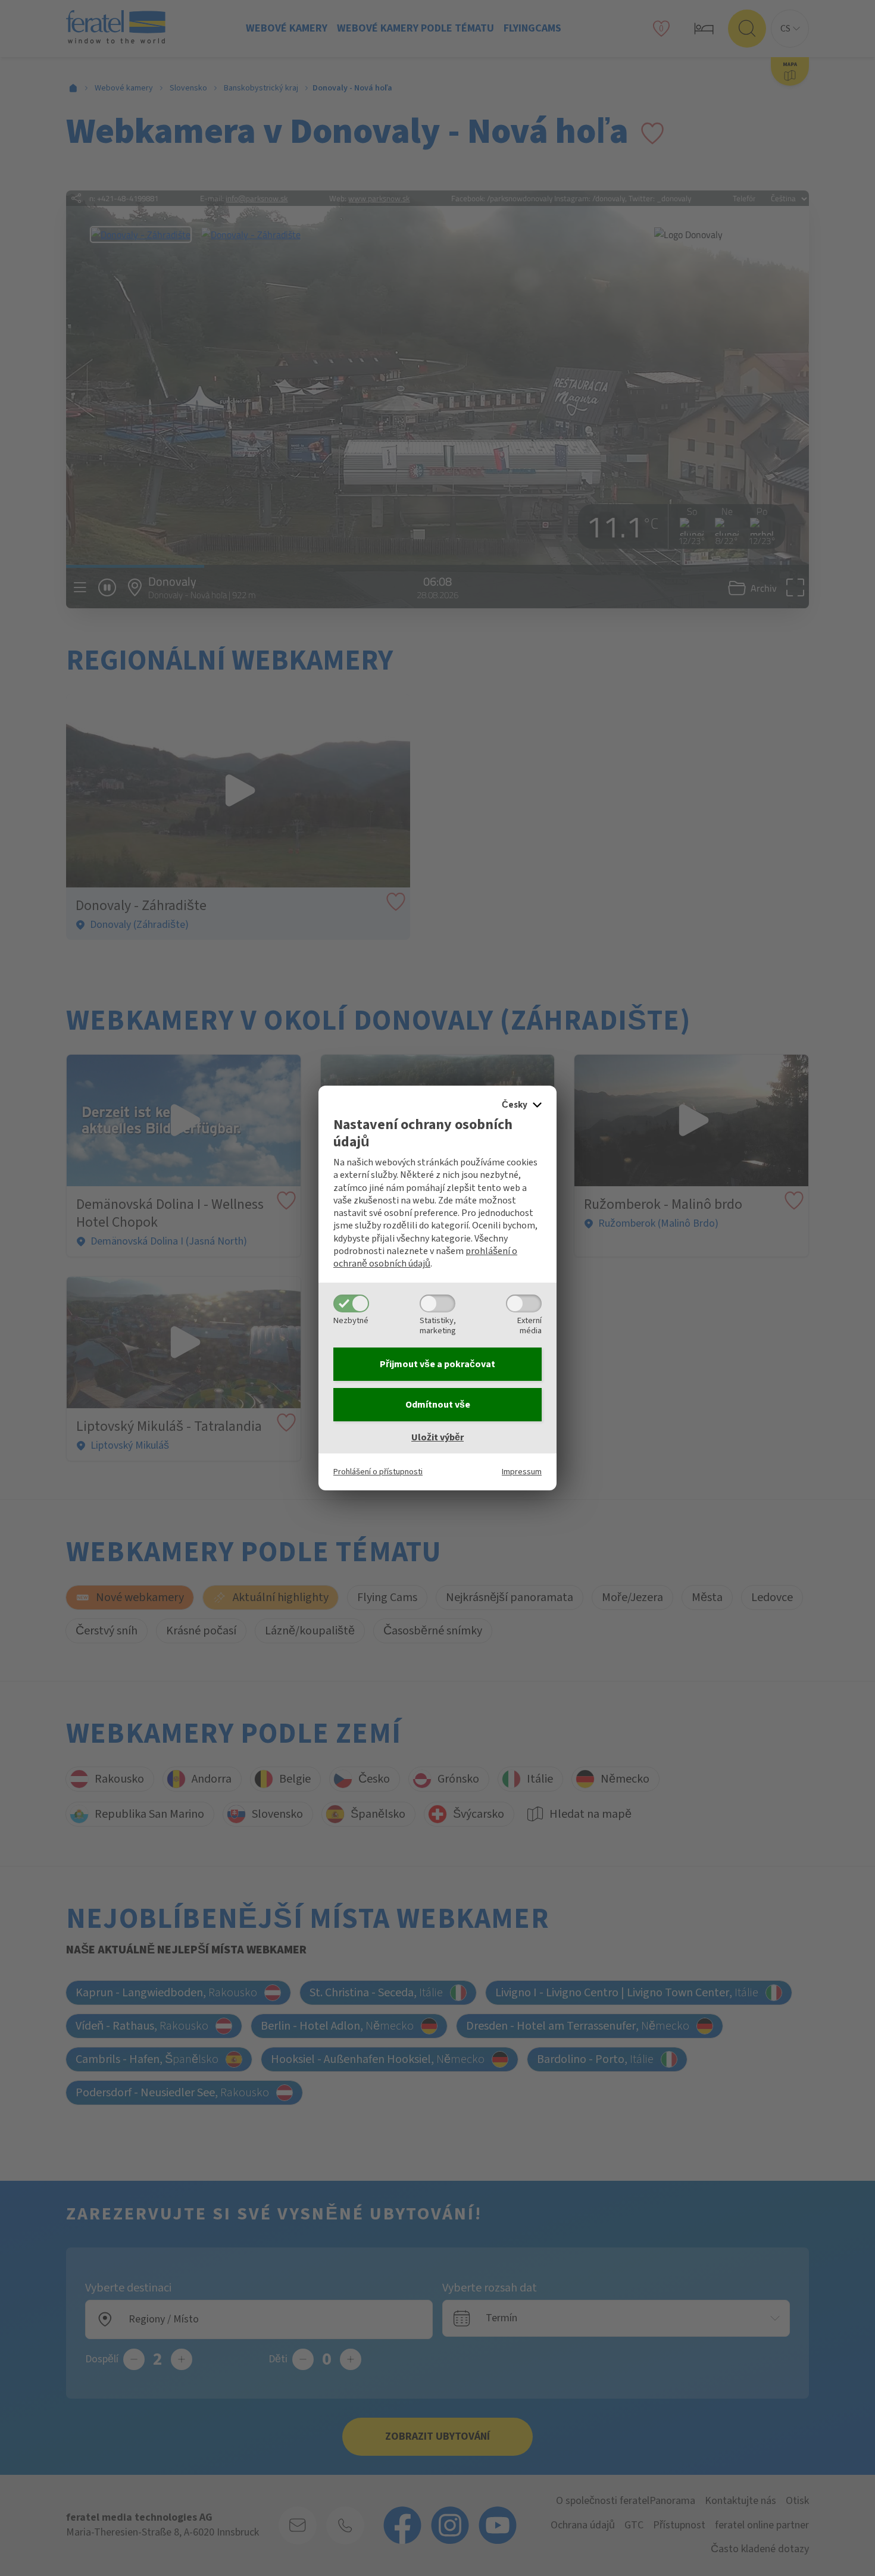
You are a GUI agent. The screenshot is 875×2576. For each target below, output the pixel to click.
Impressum (522, 1472)
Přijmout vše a (437, 1364)
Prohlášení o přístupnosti (378, 1472)
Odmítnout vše (438, 1405)
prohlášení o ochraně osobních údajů (425, 1257)
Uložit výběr (437, 1437)
